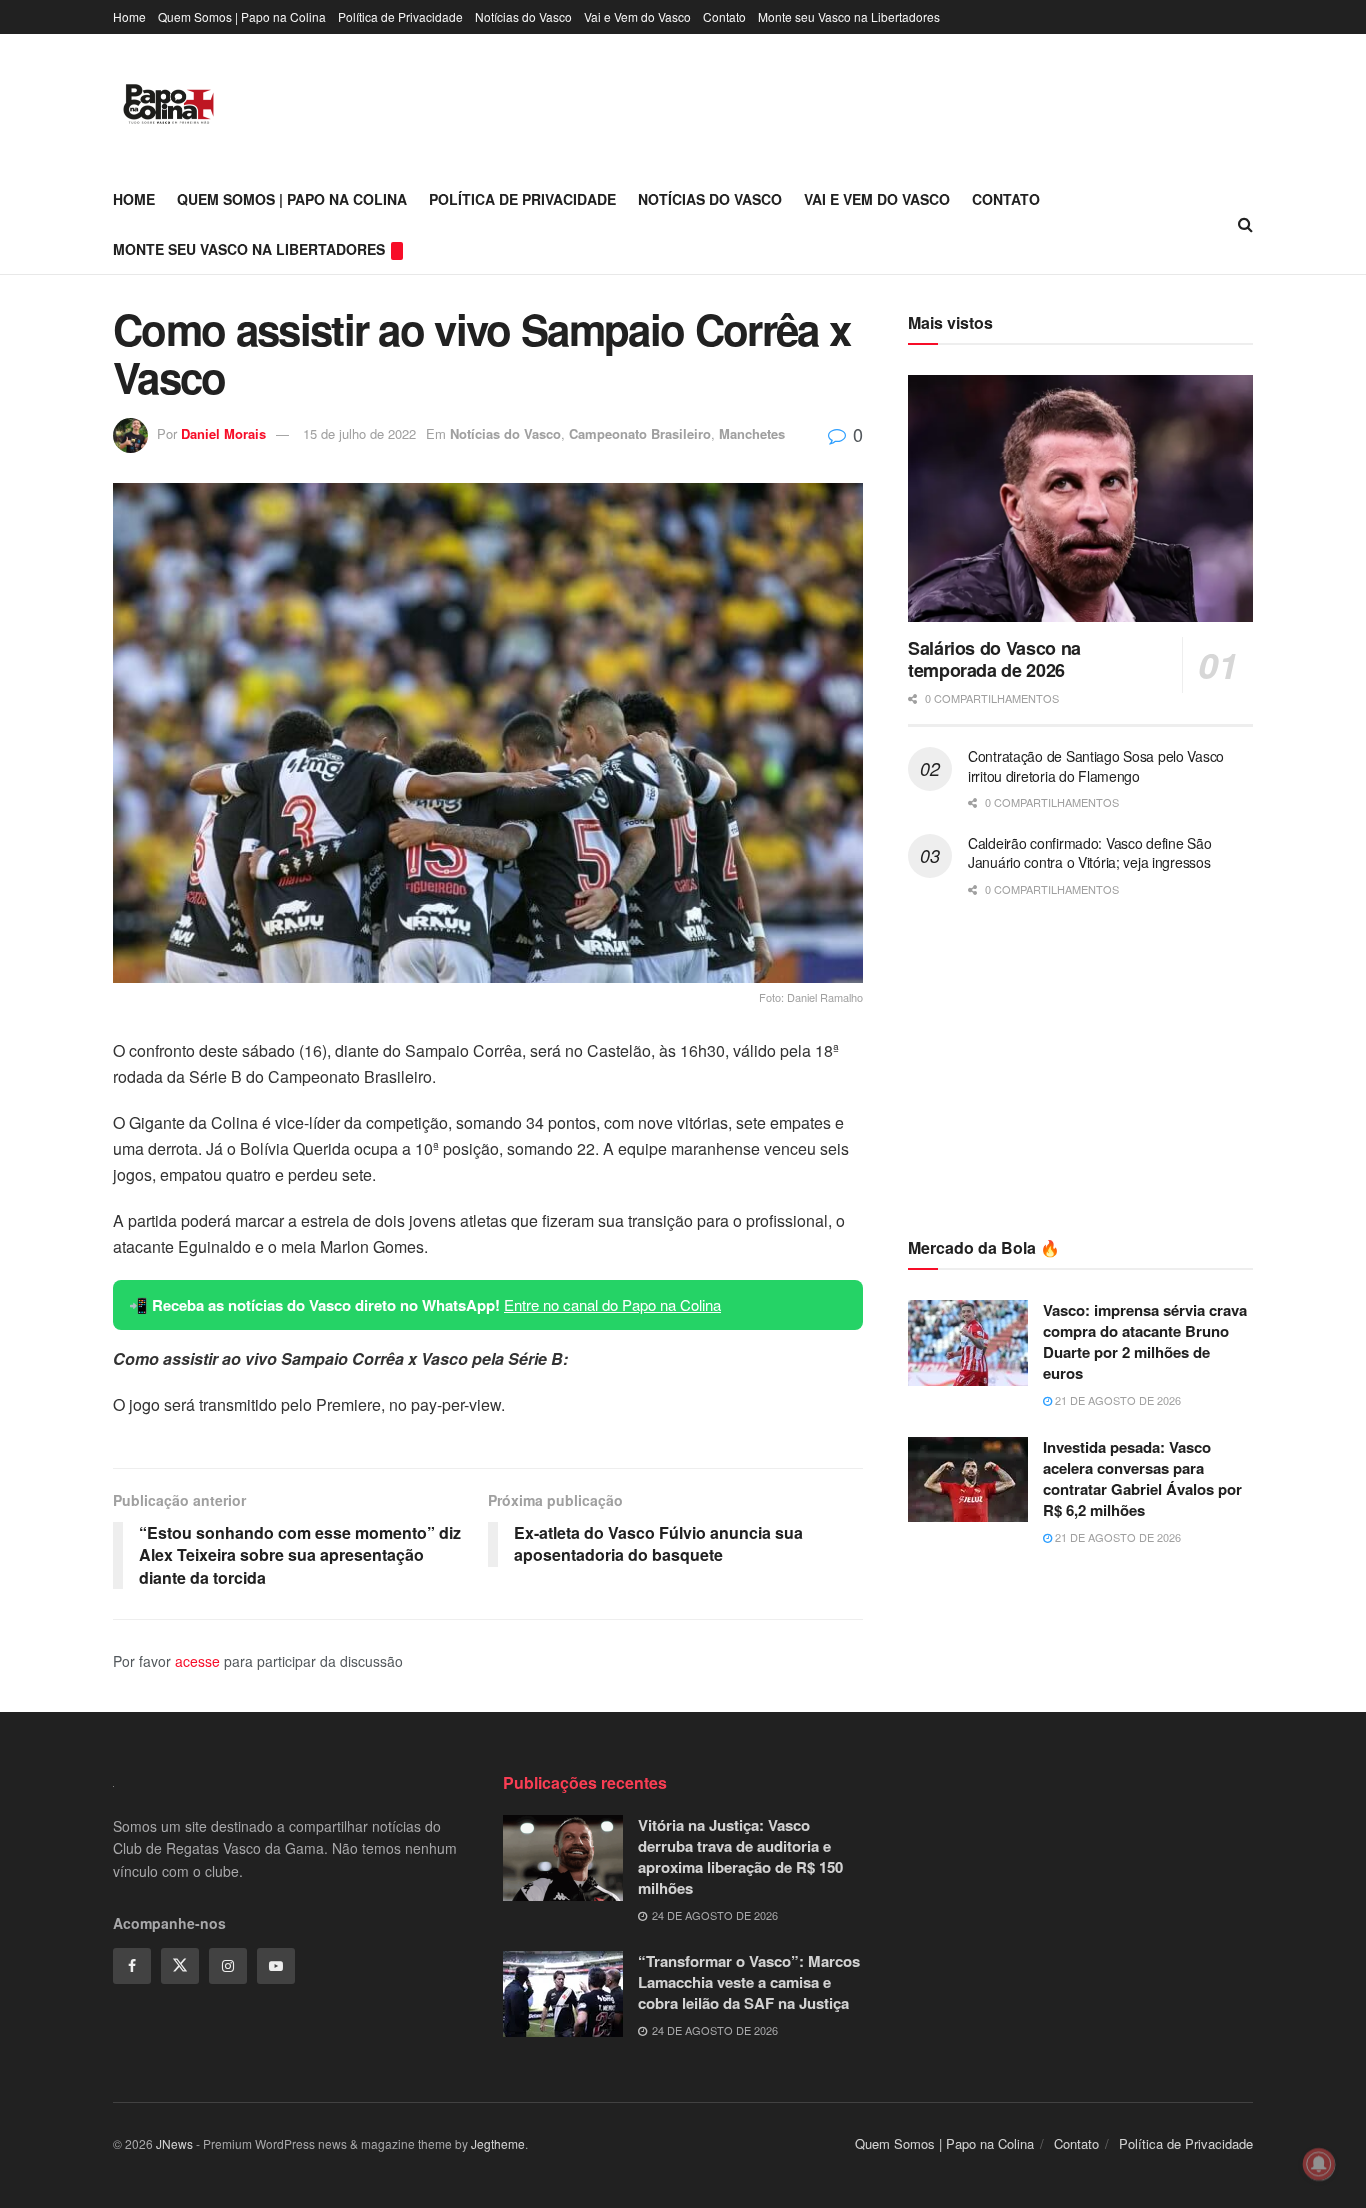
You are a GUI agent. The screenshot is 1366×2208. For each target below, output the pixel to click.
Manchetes (752, 433)
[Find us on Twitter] (180, 1966)
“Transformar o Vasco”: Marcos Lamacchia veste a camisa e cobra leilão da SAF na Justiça (749, 1982)
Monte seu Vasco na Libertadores (849, 16)
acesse (197, 1661)
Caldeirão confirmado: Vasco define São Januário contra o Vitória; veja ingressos (1089, 853)
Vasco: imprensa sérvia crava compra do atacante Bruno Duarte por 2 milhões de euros (1145, 1341)
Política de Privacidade (400, 16)
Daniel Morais (223, 433)
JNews (174, 2143)
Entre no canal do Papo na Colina (612, 1304)
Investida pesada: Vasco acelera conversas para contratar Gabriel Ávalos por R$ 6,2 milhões (1142, 1478)
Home (129, 16)
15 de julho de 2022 (359, 433)
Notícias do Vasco (523, 16)
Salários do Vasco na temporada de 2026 (994, 659)
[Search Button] (1245, 224)
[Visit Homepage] (168, 104)
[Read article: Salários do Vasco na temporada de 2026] (1080, 498)
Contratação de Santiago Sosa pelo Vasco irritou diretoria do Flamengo (1096, 766)
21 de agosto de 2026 (1116, 1400)
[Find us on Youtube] (276, 1966)
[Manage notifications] (1319, 2164)
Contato (724, 16)
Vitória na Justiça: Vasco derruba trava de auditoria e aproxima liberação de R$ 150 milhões (740, 1856)
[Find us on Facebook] (132, 1966)
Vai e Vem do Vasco (637, 16)
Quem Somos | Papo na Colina (242, 16)
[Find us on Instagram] (228, 1966)
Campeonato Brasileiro (640, 433)
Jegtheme (498, 2143)
